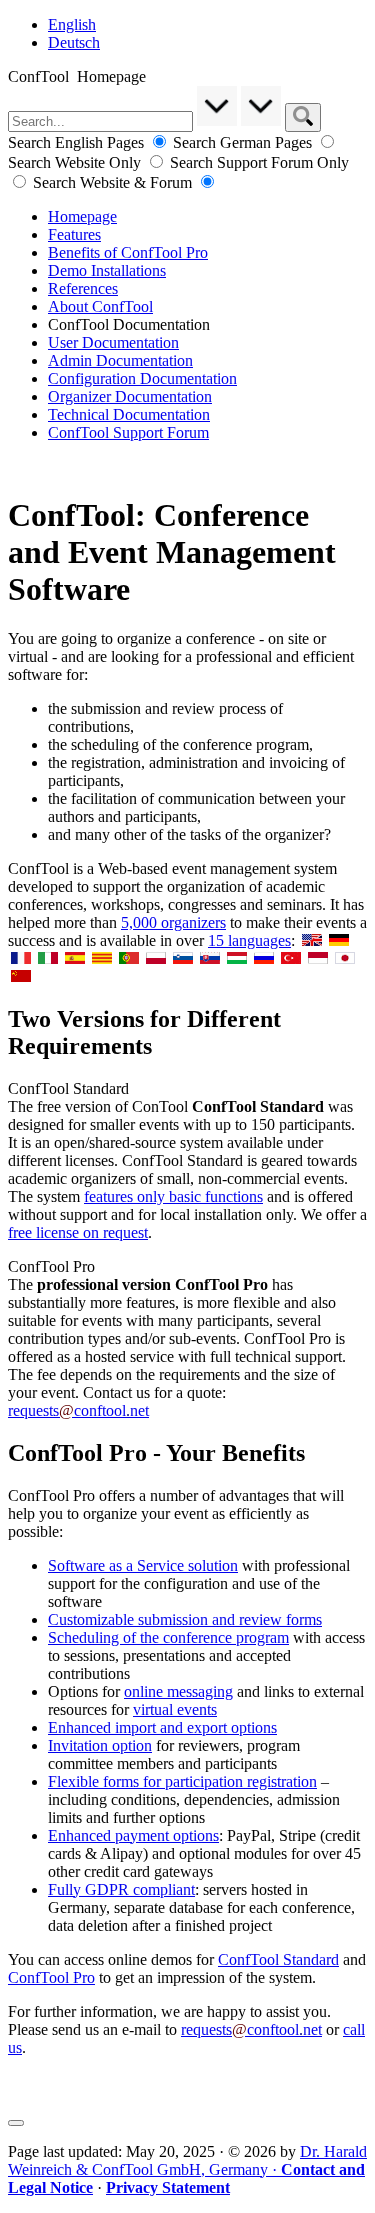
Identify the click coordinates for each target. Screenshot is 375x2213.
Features (74, 234)
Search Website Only (76, 162)
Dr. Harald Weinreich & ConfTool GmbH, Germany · (187, 2169)
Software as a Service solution (143, 1565)
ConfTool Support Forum (128, 432)
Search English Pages (78, 142)
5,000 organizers (173, 922)
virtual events (175, 1709)
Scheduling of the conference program (168, 1637)
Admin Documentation (120, 360)
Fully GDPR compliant (121, 1889)
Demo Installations (107, 270)
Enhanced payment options (133, 1835)
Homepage (82, 216)
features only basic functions (173, 1196)
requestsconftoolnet (78, 1410)
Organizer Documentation (130, 396)
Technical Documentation (129, 414)
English (72, 24)
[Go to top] (16, 2123)
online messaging (178, 1691)
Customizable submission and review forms (185, 1619)
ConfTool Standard (278, 1959)
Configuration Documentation (142, 378)
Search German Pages (244, 142)
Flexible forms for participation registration (182, 1781)
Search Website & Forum (114, 182)
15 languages (249, 940)
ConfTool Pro (51, 1977)
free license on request (78, 1232)
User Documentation (113, 342)
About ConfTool (100, 306)
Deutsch (74, 42)
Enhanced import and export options (162, 1727)
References (83, 288)
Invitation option (100, 1745)
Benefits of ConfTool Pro (128, 252)
